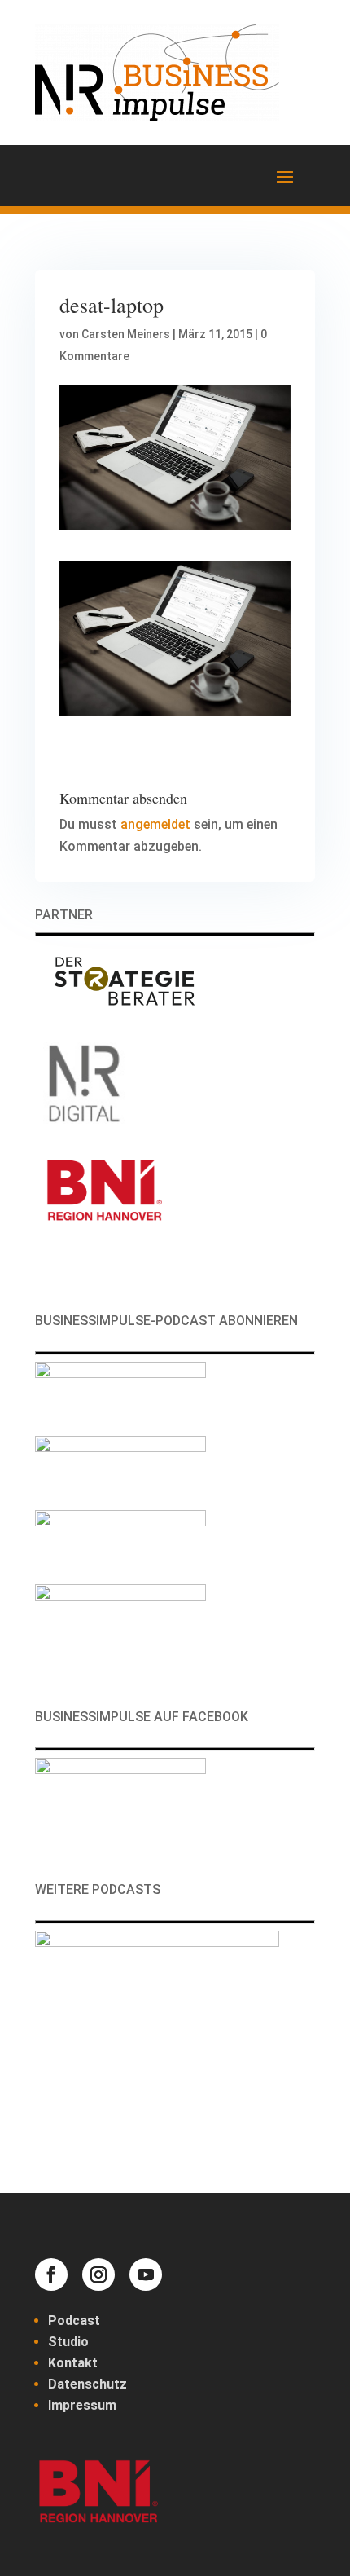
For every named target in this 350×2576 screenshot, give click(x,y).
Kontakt (73, 2363)
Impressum (82, 2405)
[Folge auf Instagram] (98, 2274)
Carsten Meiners (126, 334)
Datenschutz (87, 2384)
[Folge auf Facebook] (51, 2274)
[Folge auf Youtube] (146, 2274)
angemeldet (155, 824)
